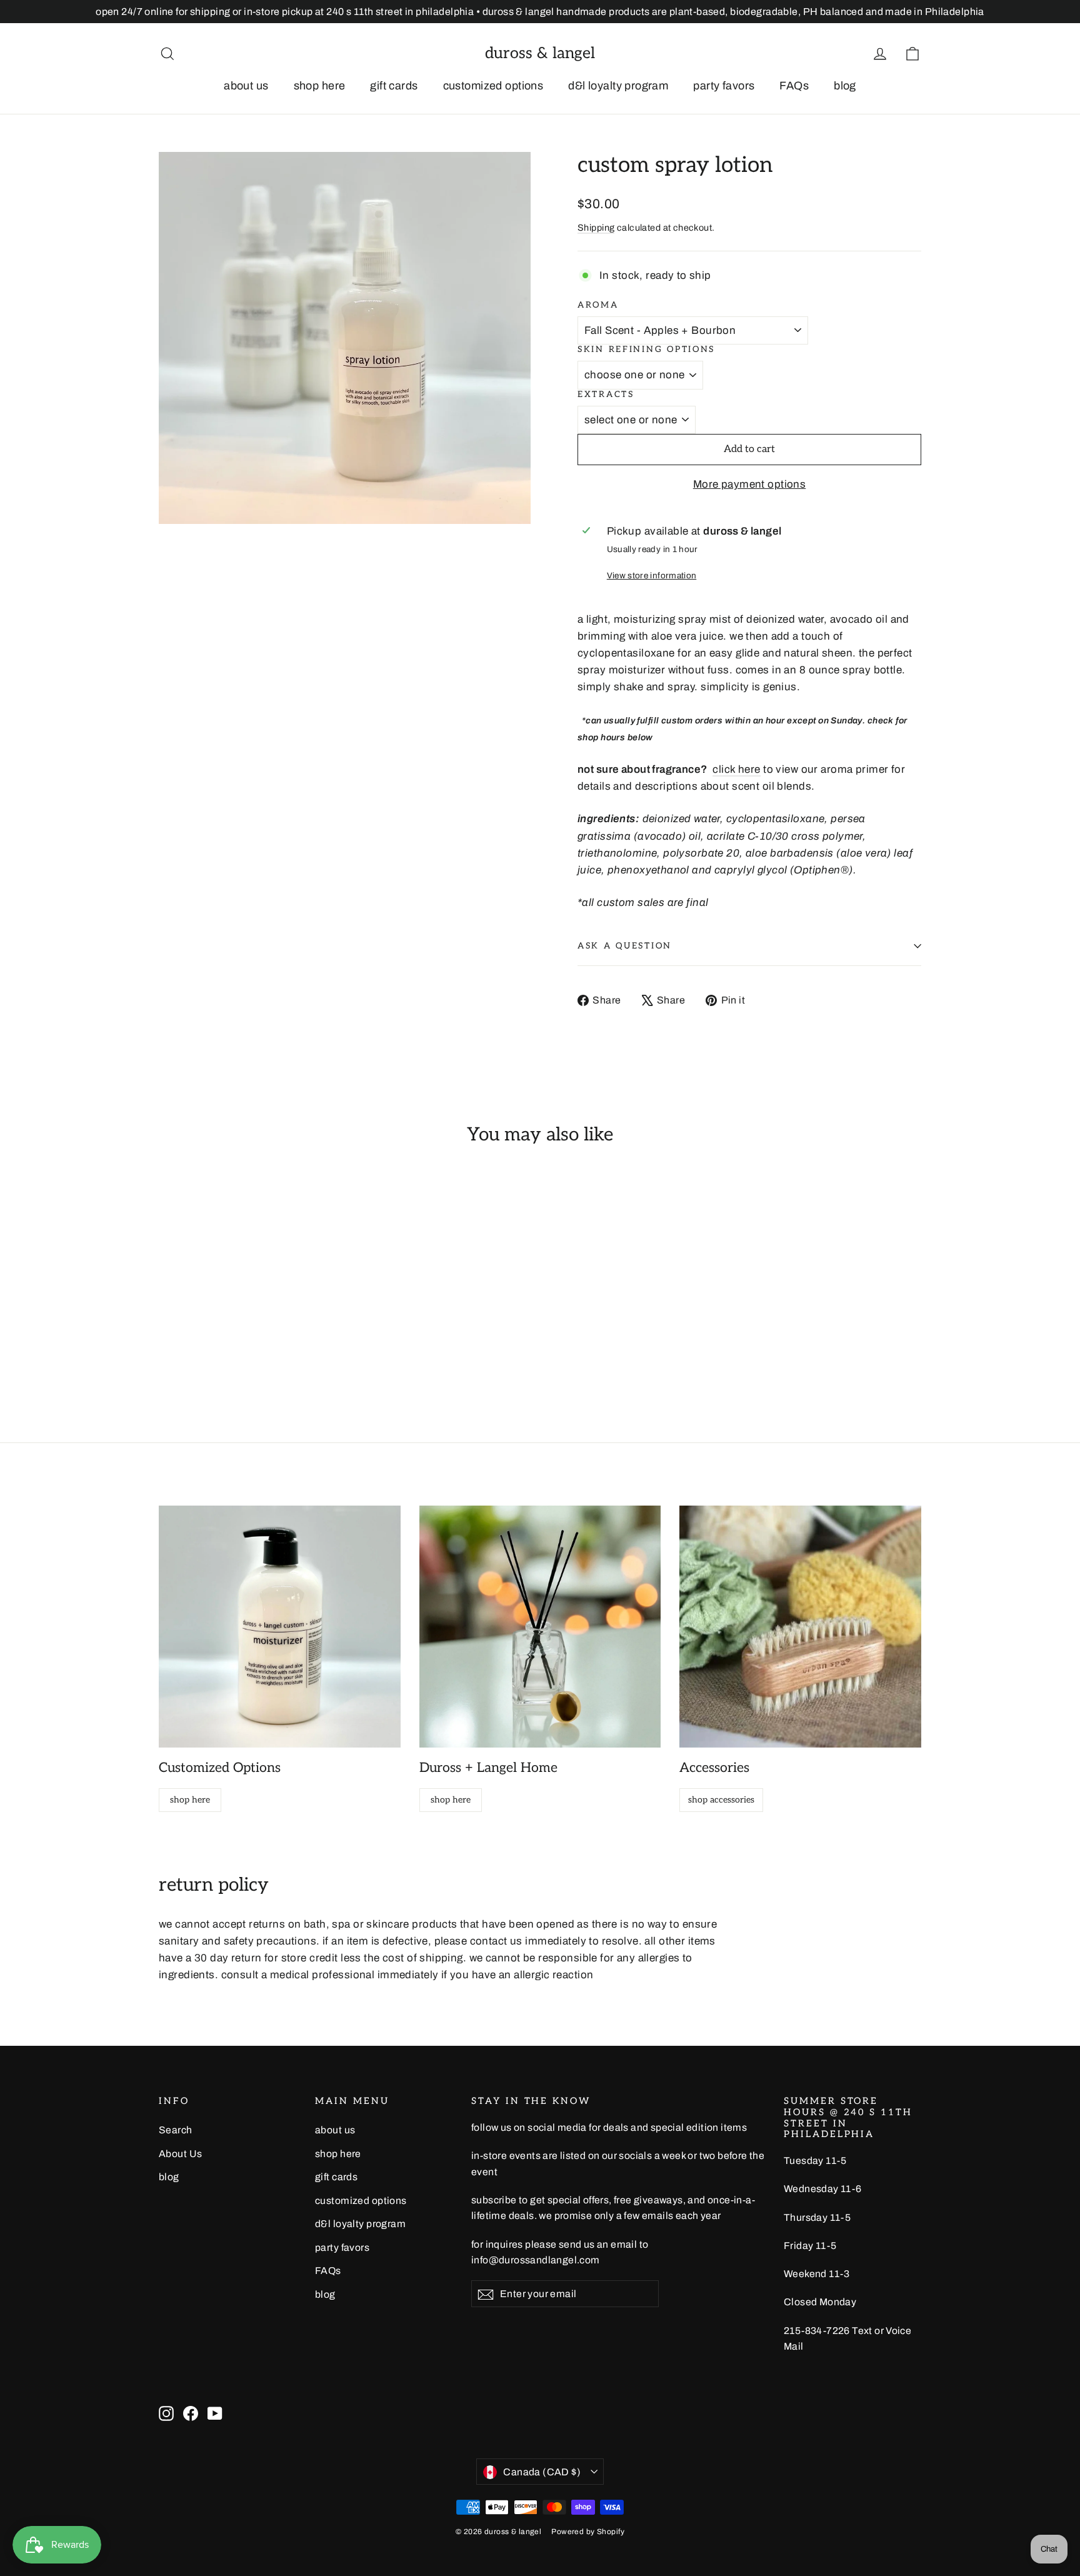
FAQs (794, 86)
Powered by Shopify (588, 2532)
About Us (180, 2154)
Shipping (596, 228)
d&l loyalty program (618, 86)
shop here (320, 86)
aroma (598, 305)
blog (845, 86)
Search (176, 2130)
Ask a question (625, 946)
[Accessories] (800, 1627)
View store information (652, 576)
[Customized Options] (280, 1627)
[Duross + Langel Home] (540, 1627)
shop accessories (721, 1800)
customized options (493, 86)
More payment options (750, 484)
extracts (606, 395)
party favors (724, 86)
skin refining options (646, 350)
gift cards (394, 86)
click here (736, 769)
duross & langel (540, 53)
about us (246, 86)
